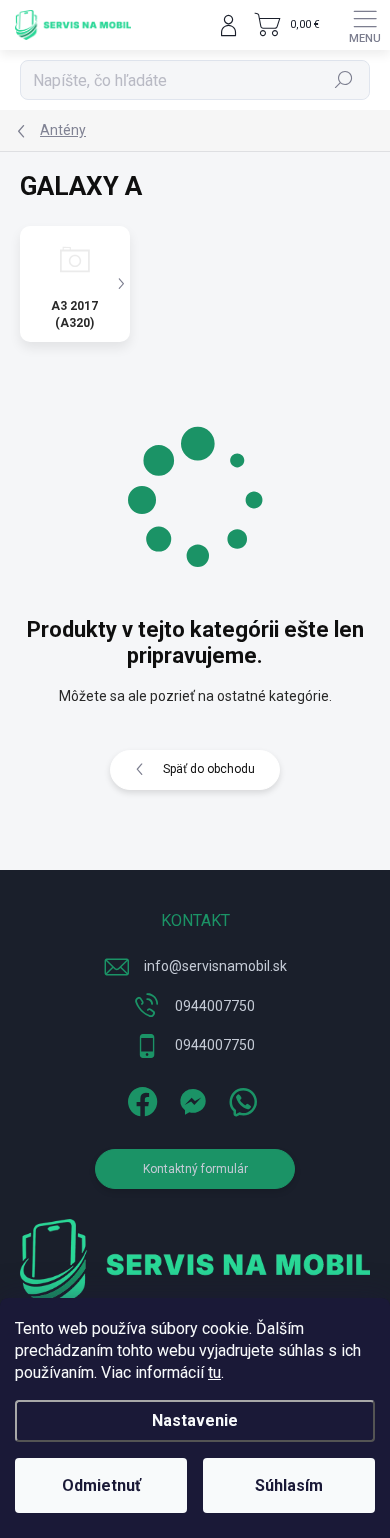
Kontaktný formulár (195, 1169)
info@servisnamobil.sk (215, 966)
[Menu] (365, 25)
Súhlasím (289, 1485)
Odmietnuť (101, 1485)
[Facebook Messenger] (190, 1098)
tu (214, 1372)
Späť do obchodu (209, 769)
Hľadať (344, 80)
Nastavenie (195, 1420)
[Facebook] (140, 1098)
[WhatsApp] (240, 1098)
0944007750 (215, 1006)
